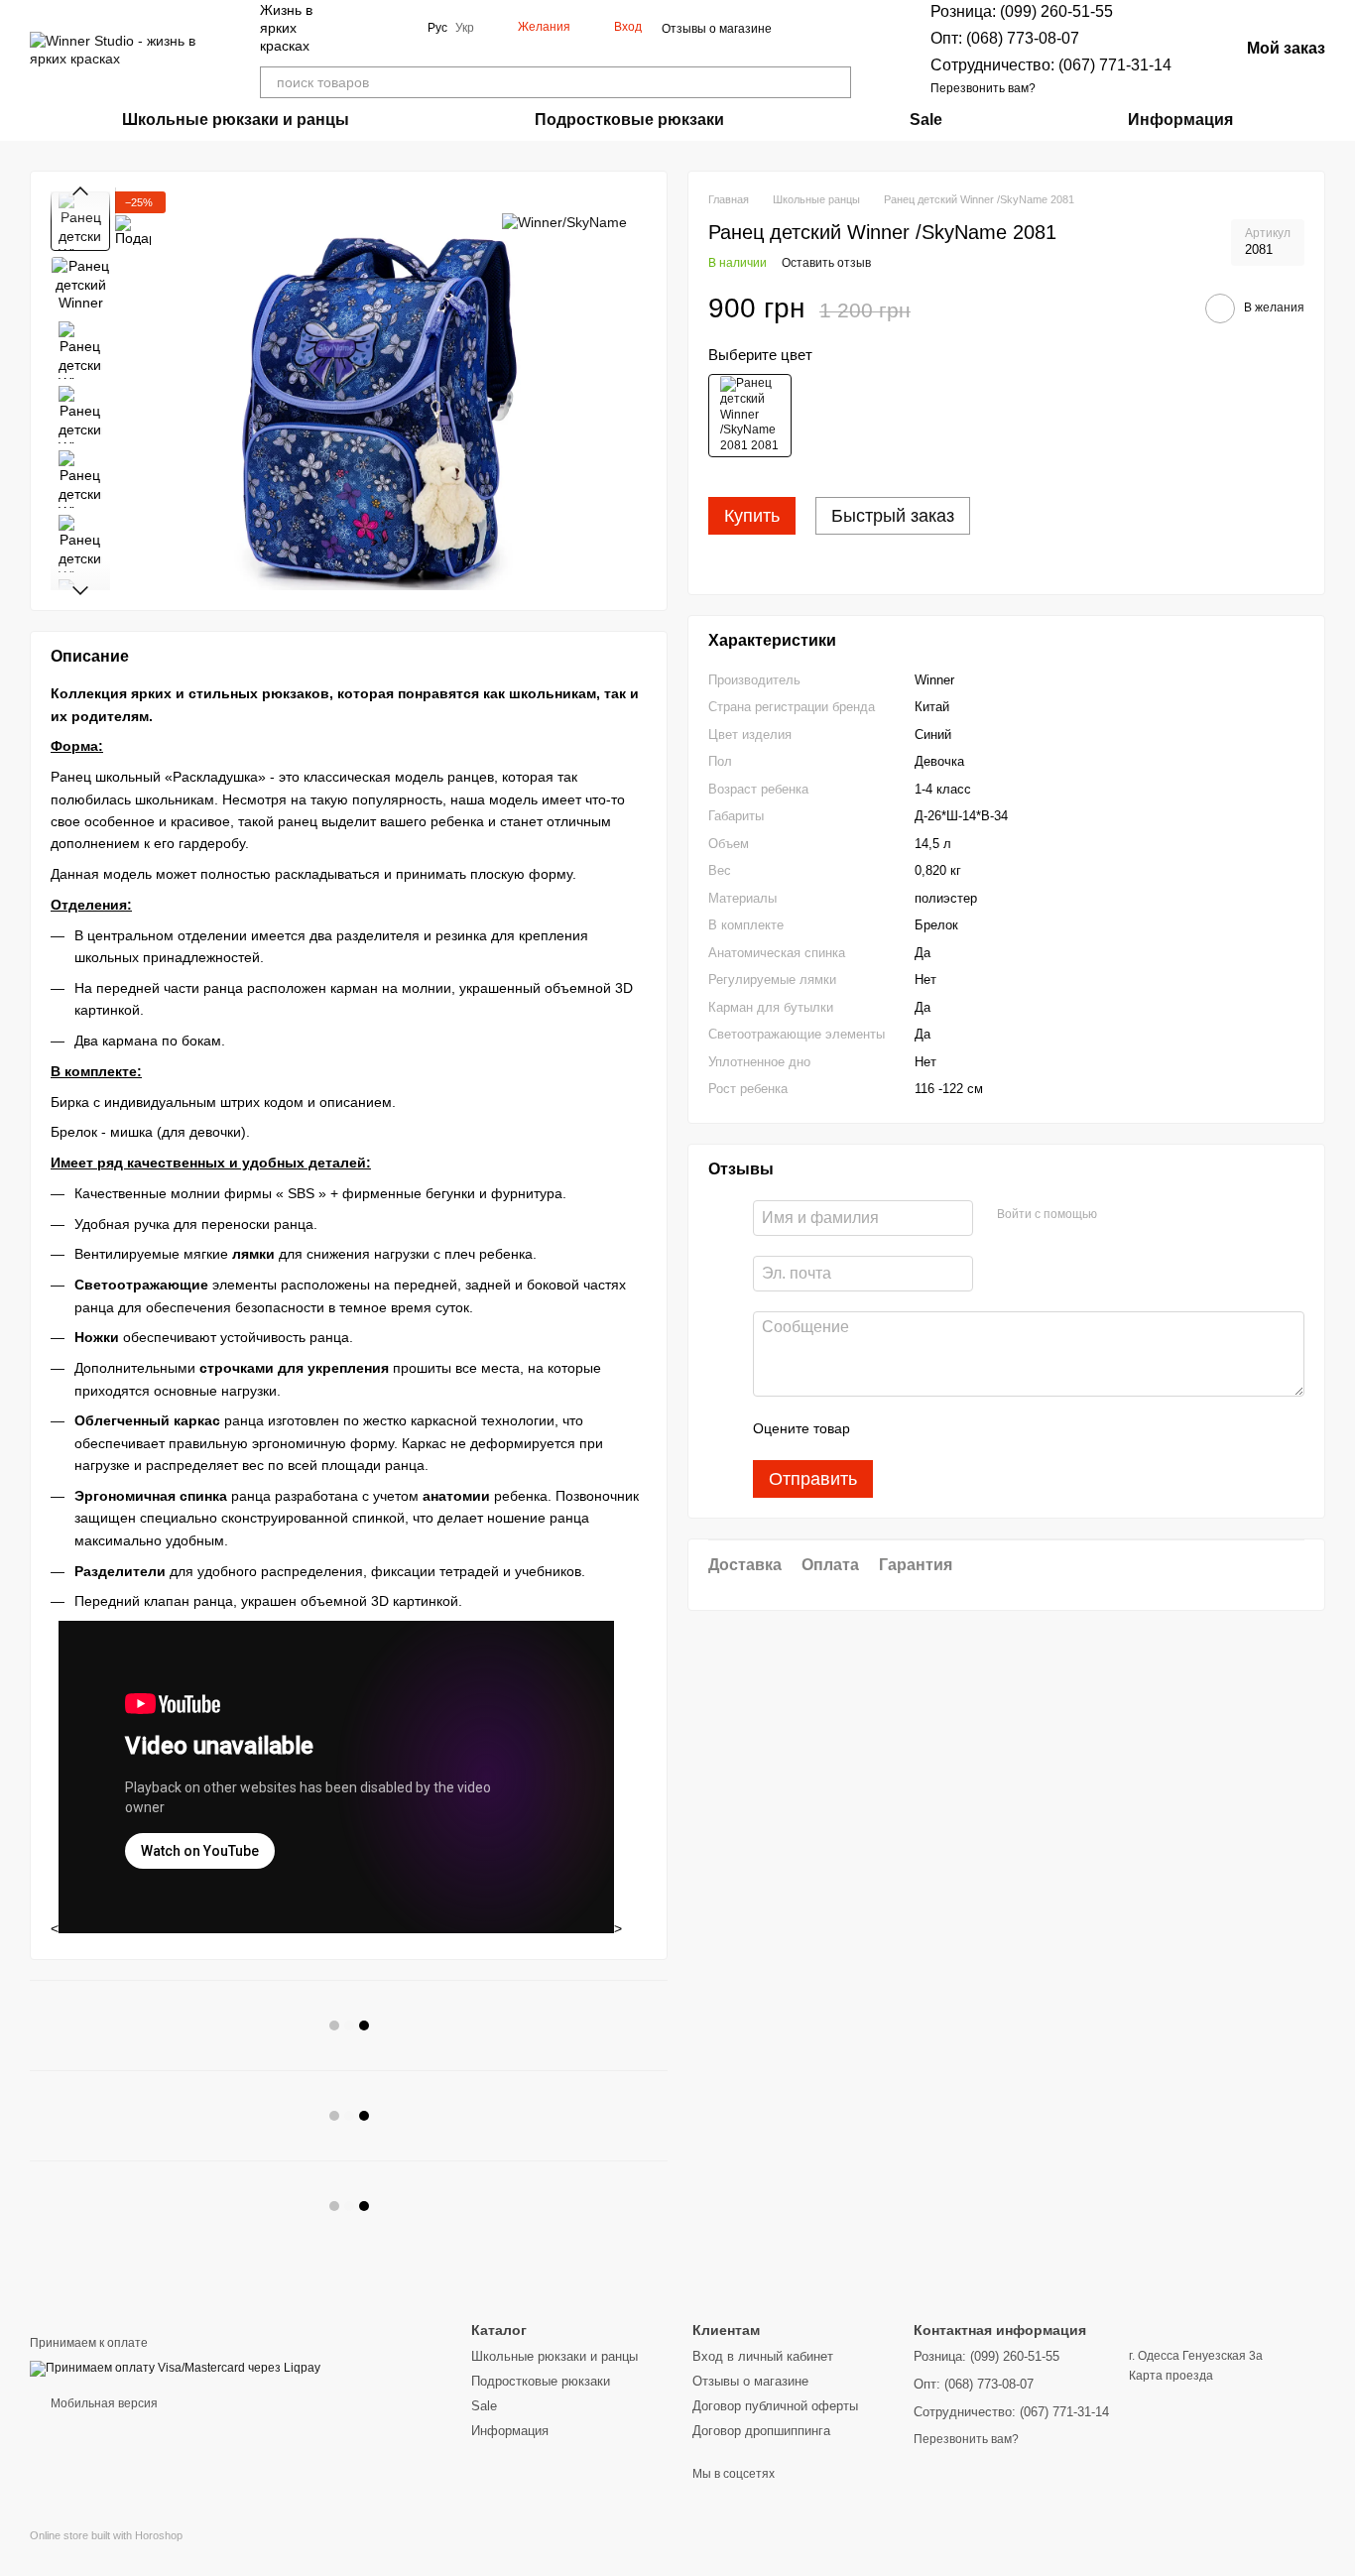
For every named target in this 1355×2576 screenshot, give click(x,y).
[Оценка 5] (1010, 1428)
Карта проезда (1171, 2376)
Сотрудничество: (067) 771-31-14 (1051, 65)
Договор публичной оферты (775, 2406)
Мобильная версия (103, 2403)
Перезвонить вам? (983, 88)
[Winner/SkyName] (564, 221)
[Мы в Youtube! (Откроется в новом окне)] (376, 28)
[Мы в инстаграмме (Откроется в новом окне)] (400, 28)
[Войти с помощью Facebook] (1119, 1215)
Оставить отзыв (826, 263)
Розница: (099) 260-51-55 (1022, 11)
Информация (1180, 120)
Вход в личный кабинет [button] (763, 2356)
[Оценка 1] (883, 1428)
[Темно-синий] (750, 416)
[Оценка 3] (946, 1428)
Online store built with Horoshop (106, 2535)
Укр (465, 28)
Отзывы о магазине (717, 29)
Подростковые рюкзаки (629, 120)
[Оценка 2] (915, 1428)
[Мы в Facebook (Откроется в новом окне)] (352, 28)
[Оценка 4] (978, 1428)
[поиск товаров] (835, 82)
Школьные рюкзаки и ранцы (236, 120)
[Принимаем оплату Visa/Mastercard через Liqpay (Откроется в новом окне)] (175, 2368)
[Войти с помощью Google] (1151, 1215)
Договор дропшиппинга (761, 2431)
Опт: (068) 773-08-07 (1005, 38)
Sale (926, 120)
